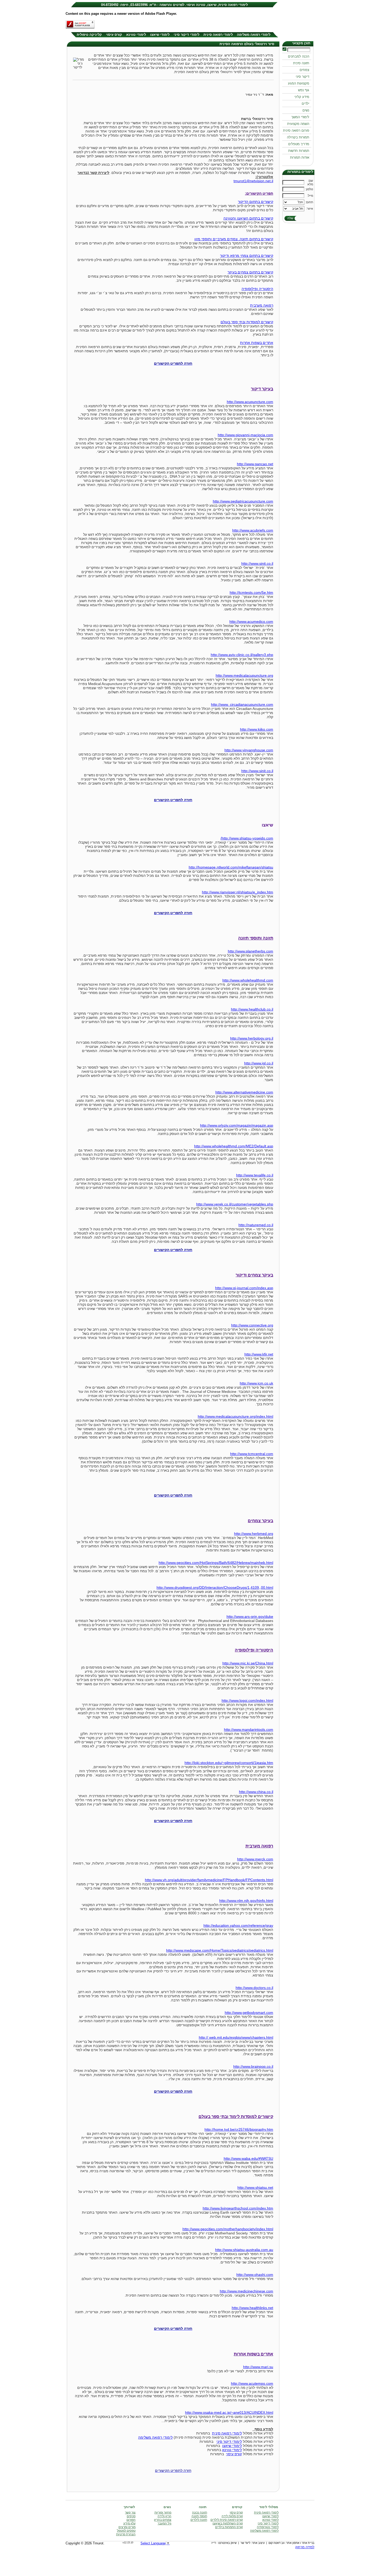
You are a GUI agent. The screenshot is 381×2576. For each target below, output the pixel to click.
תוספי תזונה (199, 2516)
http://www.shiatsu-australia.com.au (244, 2250)
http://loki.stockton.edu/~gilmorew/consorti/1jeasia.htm (229, 1763)
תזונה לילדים (199, 2520)
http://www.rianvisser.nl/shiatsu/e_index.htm (238, 892)
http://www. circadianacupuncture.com (242, 704)
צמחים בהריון (163, 2520)
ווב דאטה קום (277, 2543)
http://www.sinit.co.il (257, 563)
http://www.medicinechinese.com (246, 2291)
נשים (306, 110)
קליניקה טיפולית (89, 35)
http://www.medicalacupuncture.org (244, 675)
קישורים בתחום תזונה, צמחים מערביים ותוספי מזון (234, 239)
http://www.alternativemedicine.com (244, 1092)
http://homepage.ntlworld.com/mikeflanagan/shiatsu (231, 867)
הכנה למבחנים (299, 56)
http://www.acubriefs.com (253, 530)
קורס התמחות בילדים (229, 2527)
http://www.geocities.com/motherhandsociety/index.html (228, 2229)
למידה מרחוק (305, 2547)
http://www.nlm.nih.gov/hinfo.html (246, 1901)
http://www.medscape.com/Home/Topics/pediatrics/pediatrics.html (220, 1950)
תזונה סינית (301, 63)
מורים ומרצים (127, 2527)
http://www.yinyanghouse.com (249, 750)
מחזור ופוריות (163, 2513)
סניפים (131, 2516)
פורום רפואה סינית (296, 130)
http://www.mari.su (258, 2367)
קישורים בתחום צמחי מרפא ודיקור (247, 256)
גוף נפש (304, 90)
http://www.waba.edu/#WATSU (248, 2158)
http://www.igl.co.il (259, 1063)
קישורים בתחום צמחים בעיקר (250, 272)
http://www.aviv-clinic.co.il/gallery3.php (242, 655)
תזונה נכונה (200, 2513)
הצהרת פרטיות (126, 2534)
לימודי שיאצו (160, 35)
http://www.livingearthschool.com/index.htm (238, 2208)
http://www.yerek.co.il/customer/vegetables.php (235, 1204)
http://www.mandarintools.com (249, 1730)
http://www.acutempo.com (252, 2383)
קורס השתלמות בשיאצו (228, 2523)
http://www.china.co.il (256, 1792)
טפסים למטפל (126, 2531)
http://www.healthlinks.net (252, 2308)
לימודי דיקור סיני (186, 35)
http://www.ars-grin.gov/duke (250, 1617)
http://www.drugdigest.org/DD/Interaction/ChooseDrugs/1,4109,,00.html (215, 1587)
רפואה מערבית (262, 305)
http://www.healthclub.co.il (252, 1009)
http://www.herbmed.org (254, 1534)
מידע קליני (302, 97)
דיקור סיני (302, 77)
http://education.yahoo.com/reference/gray (238, 1925)
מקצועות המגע (299, 83)
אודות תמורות (300, 157)
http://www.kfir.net (259, 1354)
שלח (290, 218)
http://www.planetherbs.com (251, 951)
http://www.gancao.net (255, 464)
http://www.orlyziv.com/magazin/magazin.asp (237, 1125)
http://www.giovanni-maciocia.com (245, 435)
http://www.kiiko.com (257, 729)
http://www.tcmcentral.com (252, 1454)
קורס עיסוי (114, 35)
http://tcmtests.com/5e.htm (251, 592)
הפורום (131, 2520)
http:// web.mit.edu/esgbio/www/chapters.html (236, 2037)
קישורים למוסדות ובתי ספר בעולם (247, 322)
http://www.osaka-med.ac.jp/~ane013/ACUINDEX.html (229, 2412)
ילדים (305, 104)
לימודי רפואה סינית (218, 35)
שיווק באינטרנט (227, 2543)
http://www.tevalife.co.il (255, 1175)
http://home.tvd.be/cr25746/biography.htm (239, 2129)
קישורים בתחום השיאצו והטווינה (248, 218)
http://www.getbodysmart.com (249, 2013)
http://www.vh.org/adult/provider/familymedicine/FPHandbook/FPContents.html (209, 1880)
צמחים (304, 70)
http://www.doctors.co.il (254, 1988)
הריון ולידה (164, 2516)
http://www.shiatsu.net (255, 2187)
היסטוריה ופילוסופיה (257, 289)
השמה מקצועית (298, 124)
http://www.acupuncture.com (250, 402)
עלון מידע (129, 2523)
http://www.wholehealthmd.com (248, 980)
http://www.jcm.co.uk (256, 1383)
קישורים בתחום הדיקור (256, 202)
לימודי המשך (300, 117)
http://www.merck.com (255, 1859)
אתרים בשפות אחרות (257, 343)
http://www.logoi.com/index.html (247, 1700)
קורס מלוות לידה (232, 2516)
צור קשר (130, 2513)
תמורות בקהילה (298, 137)
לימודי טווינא (136, 35)
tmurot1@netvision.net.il (253, 181)
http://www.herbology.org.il (252, 1038)
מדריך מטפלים (299, 144)
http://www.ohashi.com (255, 2275)
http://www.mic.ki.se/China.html (248, 1663)
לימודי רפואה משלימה (254, 35)
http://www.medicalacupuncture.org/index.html (235, 1416)
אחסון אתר (293, 2543)
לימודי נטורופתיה (268, 2527)
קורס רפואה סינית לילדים (227, 2520)
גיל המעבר (164, 2523)
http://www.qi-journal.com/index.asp (244, 1288)
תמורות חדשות (299, 151)
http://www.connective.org (252, 1325)
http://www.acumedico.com (251, 622)
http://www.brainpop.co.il (253, 2066)
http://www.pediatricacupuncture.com (243, 501)
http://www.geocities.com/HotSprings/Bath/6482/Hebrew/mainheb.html (216, 1563)
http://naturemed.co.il (256, 1225)
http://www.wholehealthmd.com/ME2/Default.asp (234, 1146)
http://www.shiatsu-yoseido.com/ (247, 838)
